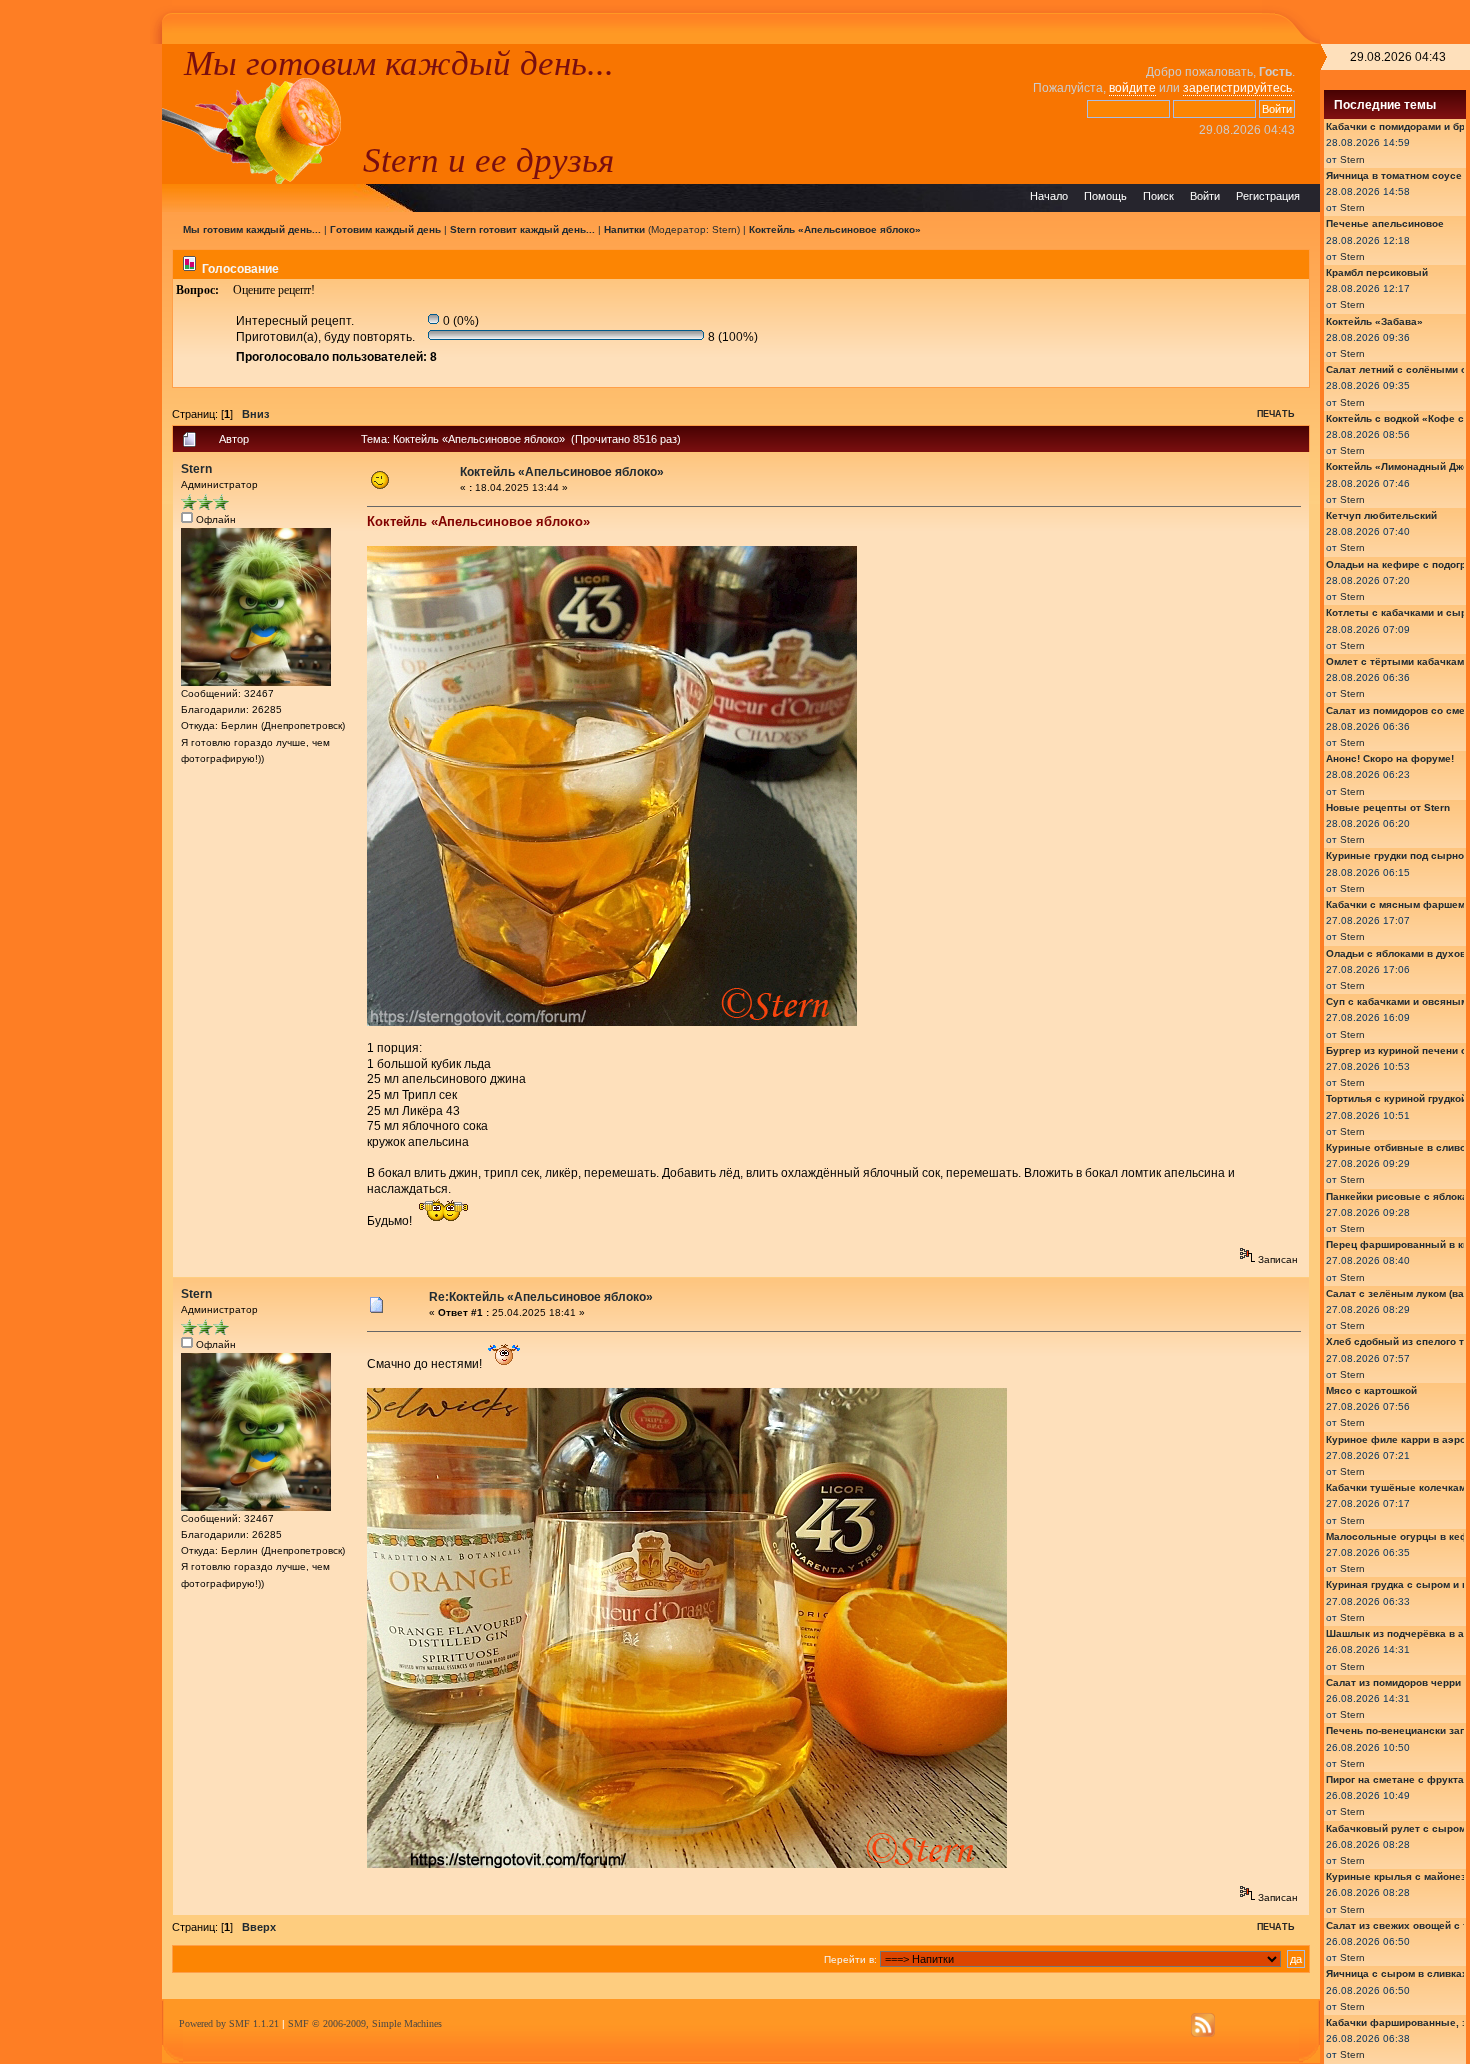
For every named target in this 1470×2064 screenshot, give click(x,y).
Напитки (624, 229)
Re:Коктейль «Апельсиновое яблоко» (541, 1297)
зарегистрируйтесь (1237, 88)
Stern (724, 229)
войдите (1132, 88)
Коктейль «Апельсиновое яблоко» (835, 229)
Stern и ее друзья (488, 160)
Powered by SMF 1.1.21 (229, 2023)
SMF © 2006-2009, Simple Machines (365, 2023)
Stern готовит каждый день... (522, 229)
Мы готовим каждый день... (399, 63)
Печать (1275, 414)
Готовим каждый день (385, 229)
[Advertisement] (81, 344)
